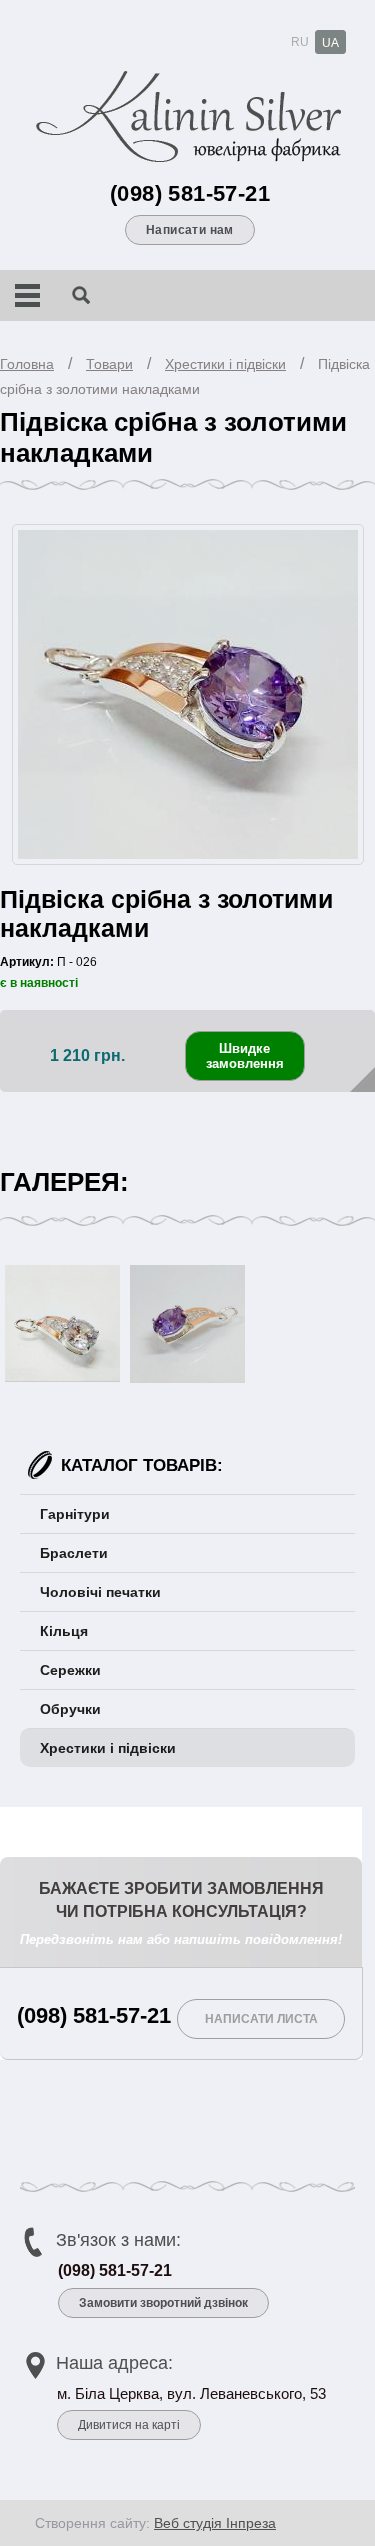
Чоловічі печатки (100, 1592)
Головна (27, 364)
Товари (109, 364)
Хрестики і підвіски (225, 364)
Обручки (70, 1709)
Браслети (74, 1553)
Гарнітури (75, 1514)
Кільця (64, 1631)
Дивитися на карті (129, 2425)
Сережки (70, 1670)
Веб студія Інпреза (215, 2523)
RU (300, 42)
